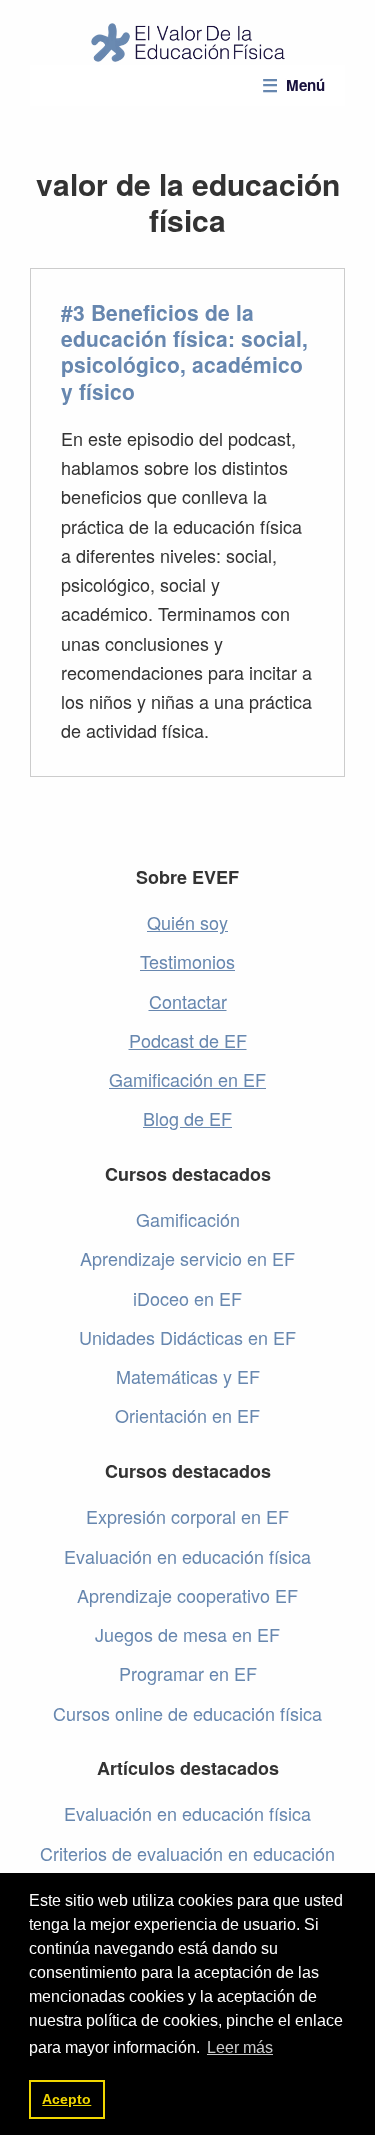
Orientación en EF (187, 1415)
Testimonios (187, 961)
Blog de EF (187, 1118)
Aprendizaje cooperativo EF (187, 1595)
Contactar (188, 1001)
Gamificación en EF (187, 1079)
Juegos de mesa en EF (187, 1634)
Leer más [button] (240, 2047)
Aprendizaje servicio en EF (187, 1258)
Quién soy (187, 922)
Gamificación (188, 1219)
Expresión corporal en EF (187, 1516)
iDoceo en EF (187, 1298)
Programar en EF (188, 1673)
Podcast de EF (188, 1040)
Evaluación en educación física (187, 1556)
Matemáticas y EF (188, 1376)
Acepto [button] (66, 2099)
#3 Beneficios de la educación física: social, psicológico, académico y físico (184, 351)
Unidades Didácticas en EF (187, 1337)
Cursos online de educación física (187, 1713)
